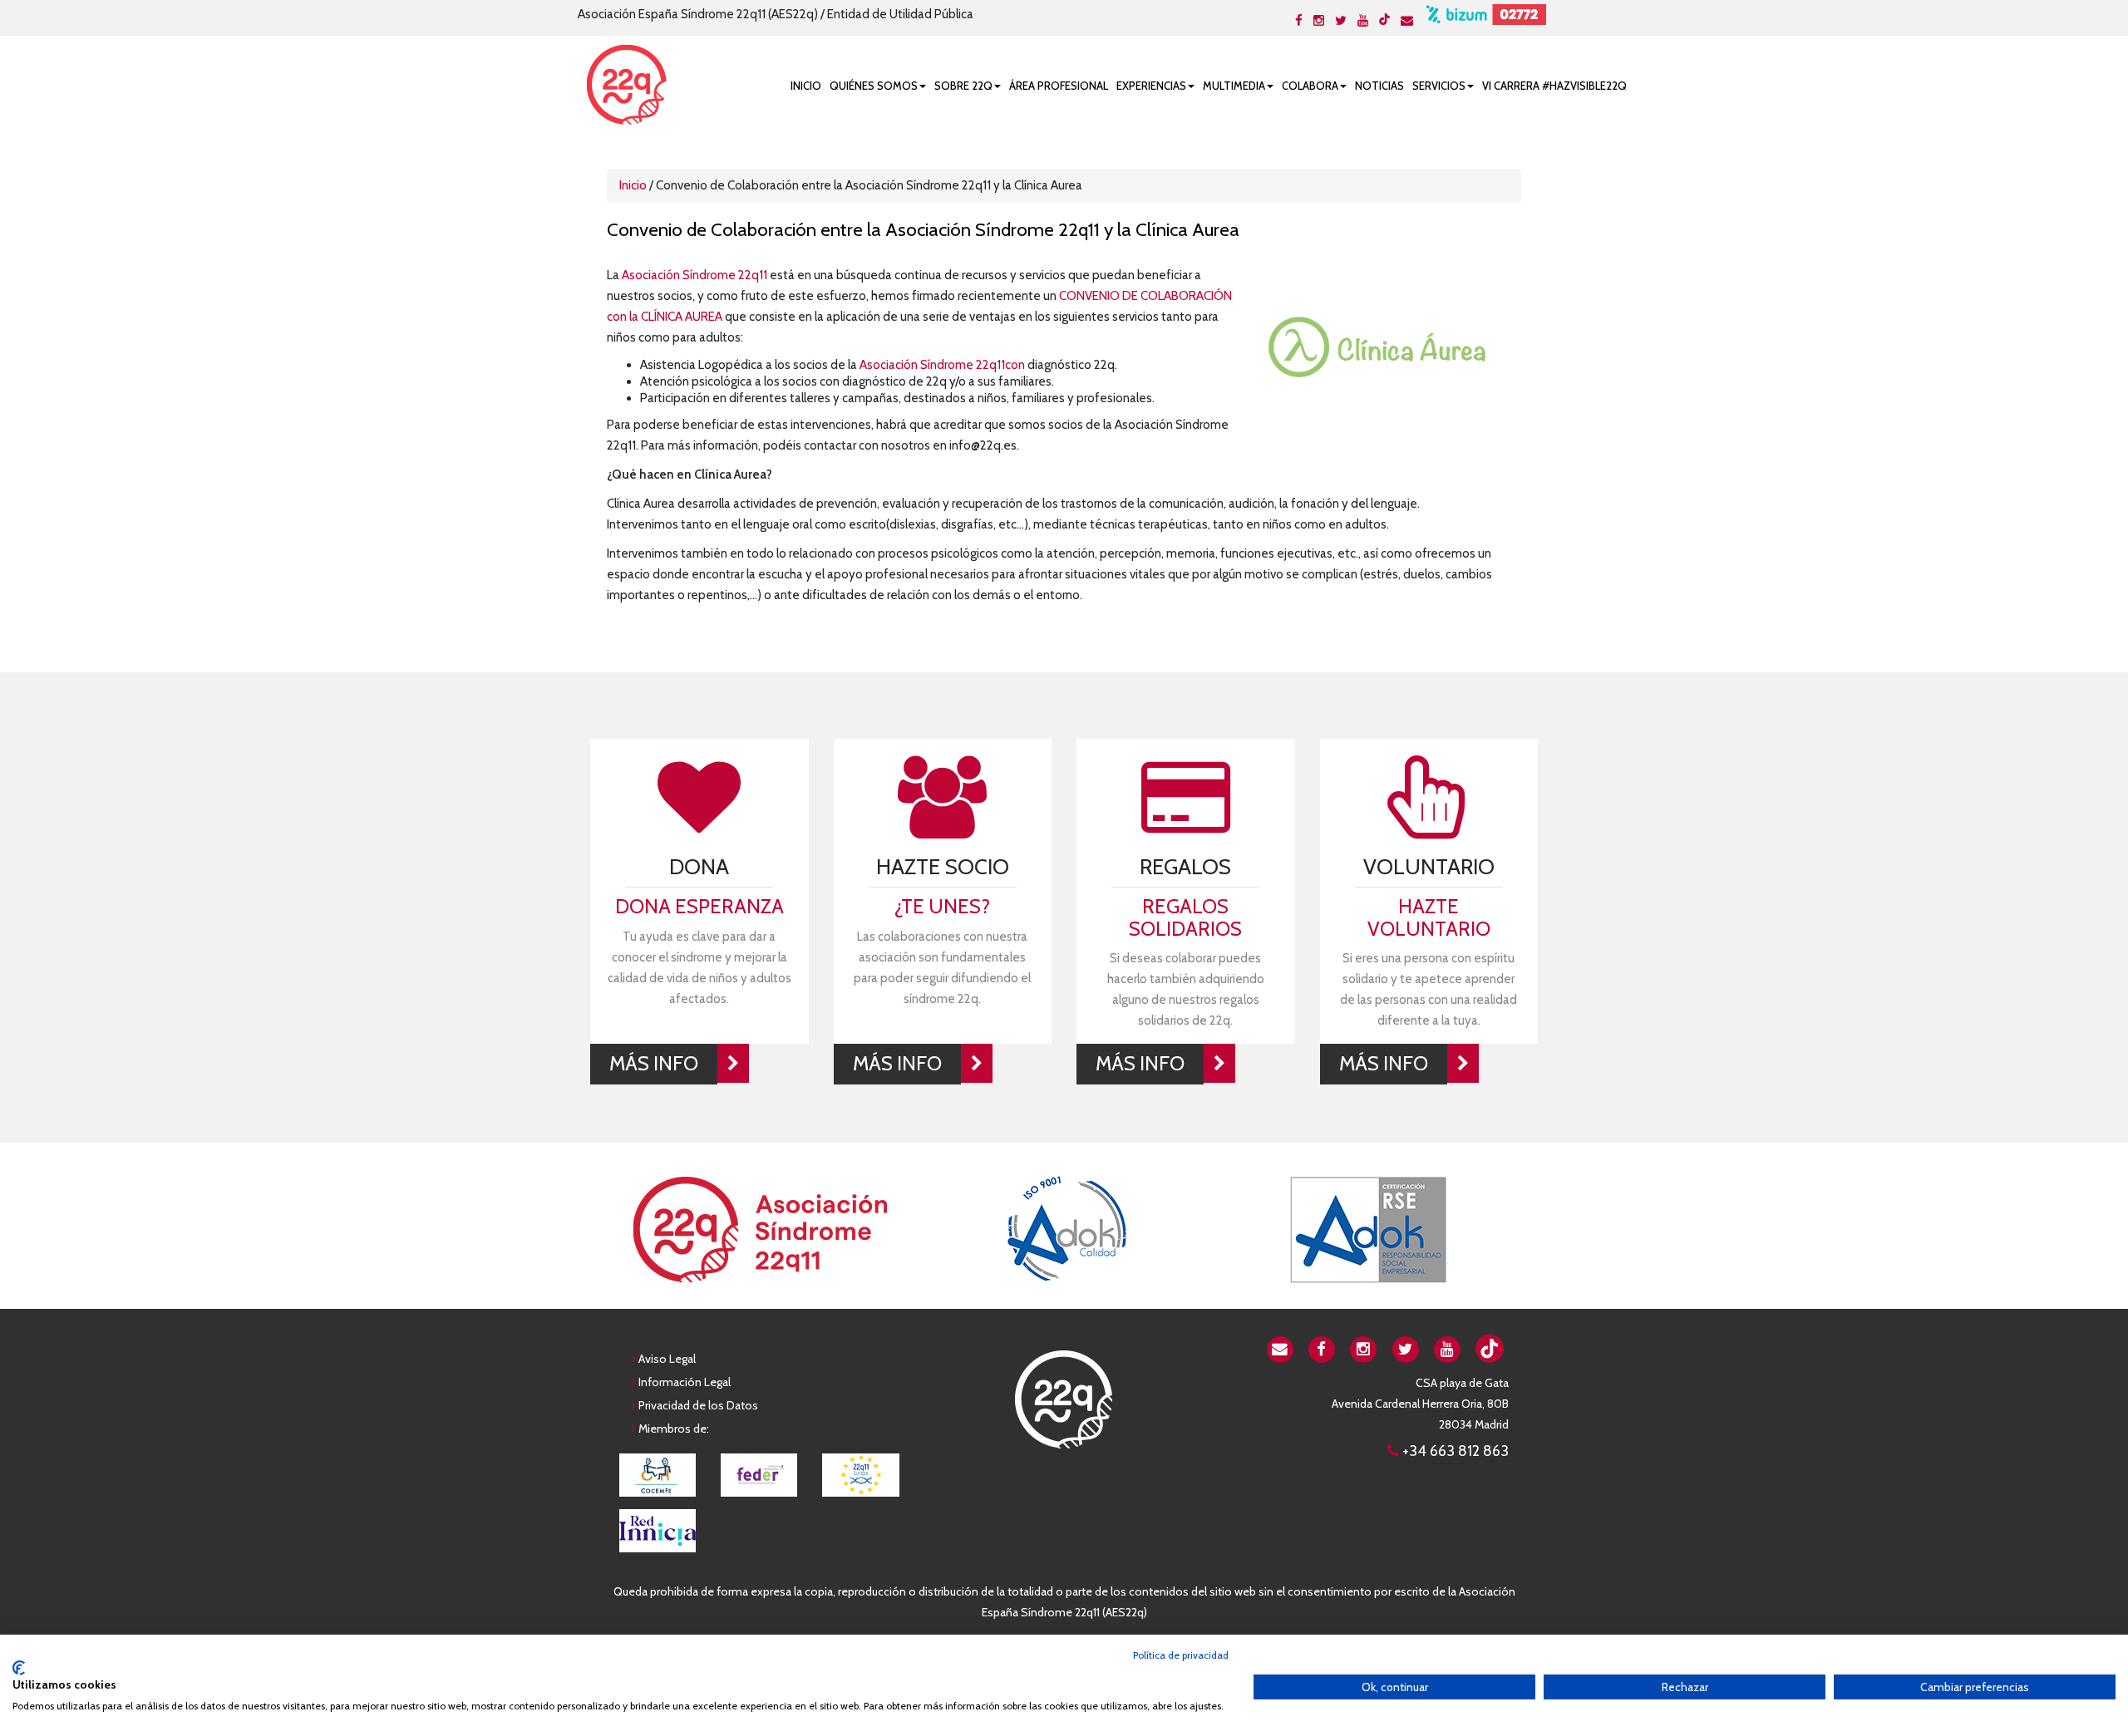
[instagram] (1364, 1348)
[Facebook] (1299, 21)
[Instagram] (1319, 21)
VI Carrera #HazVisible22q (1554, 86)
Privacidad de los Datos (698, 1405)
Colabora (1310, 86)
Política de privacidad (1181, 1655)
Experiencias (1151, 86)
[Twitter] (1341, 21)
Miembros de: (674, 1429)
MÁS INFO (654, 1063)
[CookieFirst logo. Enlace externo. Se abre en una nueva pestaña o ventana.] (19, 1668)
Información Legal (685, 1382)
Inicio (806, 86)
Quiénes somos (874, 86)
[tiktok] (1384, 19)
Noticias (1379, 86)
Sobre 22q (963, 86)
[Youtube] (1363, 21)
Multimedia (1234, 86)
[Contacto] (1407, 21)
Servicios (1439, 86)
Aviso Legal (667, 1359)
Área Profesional (1059, 86)
